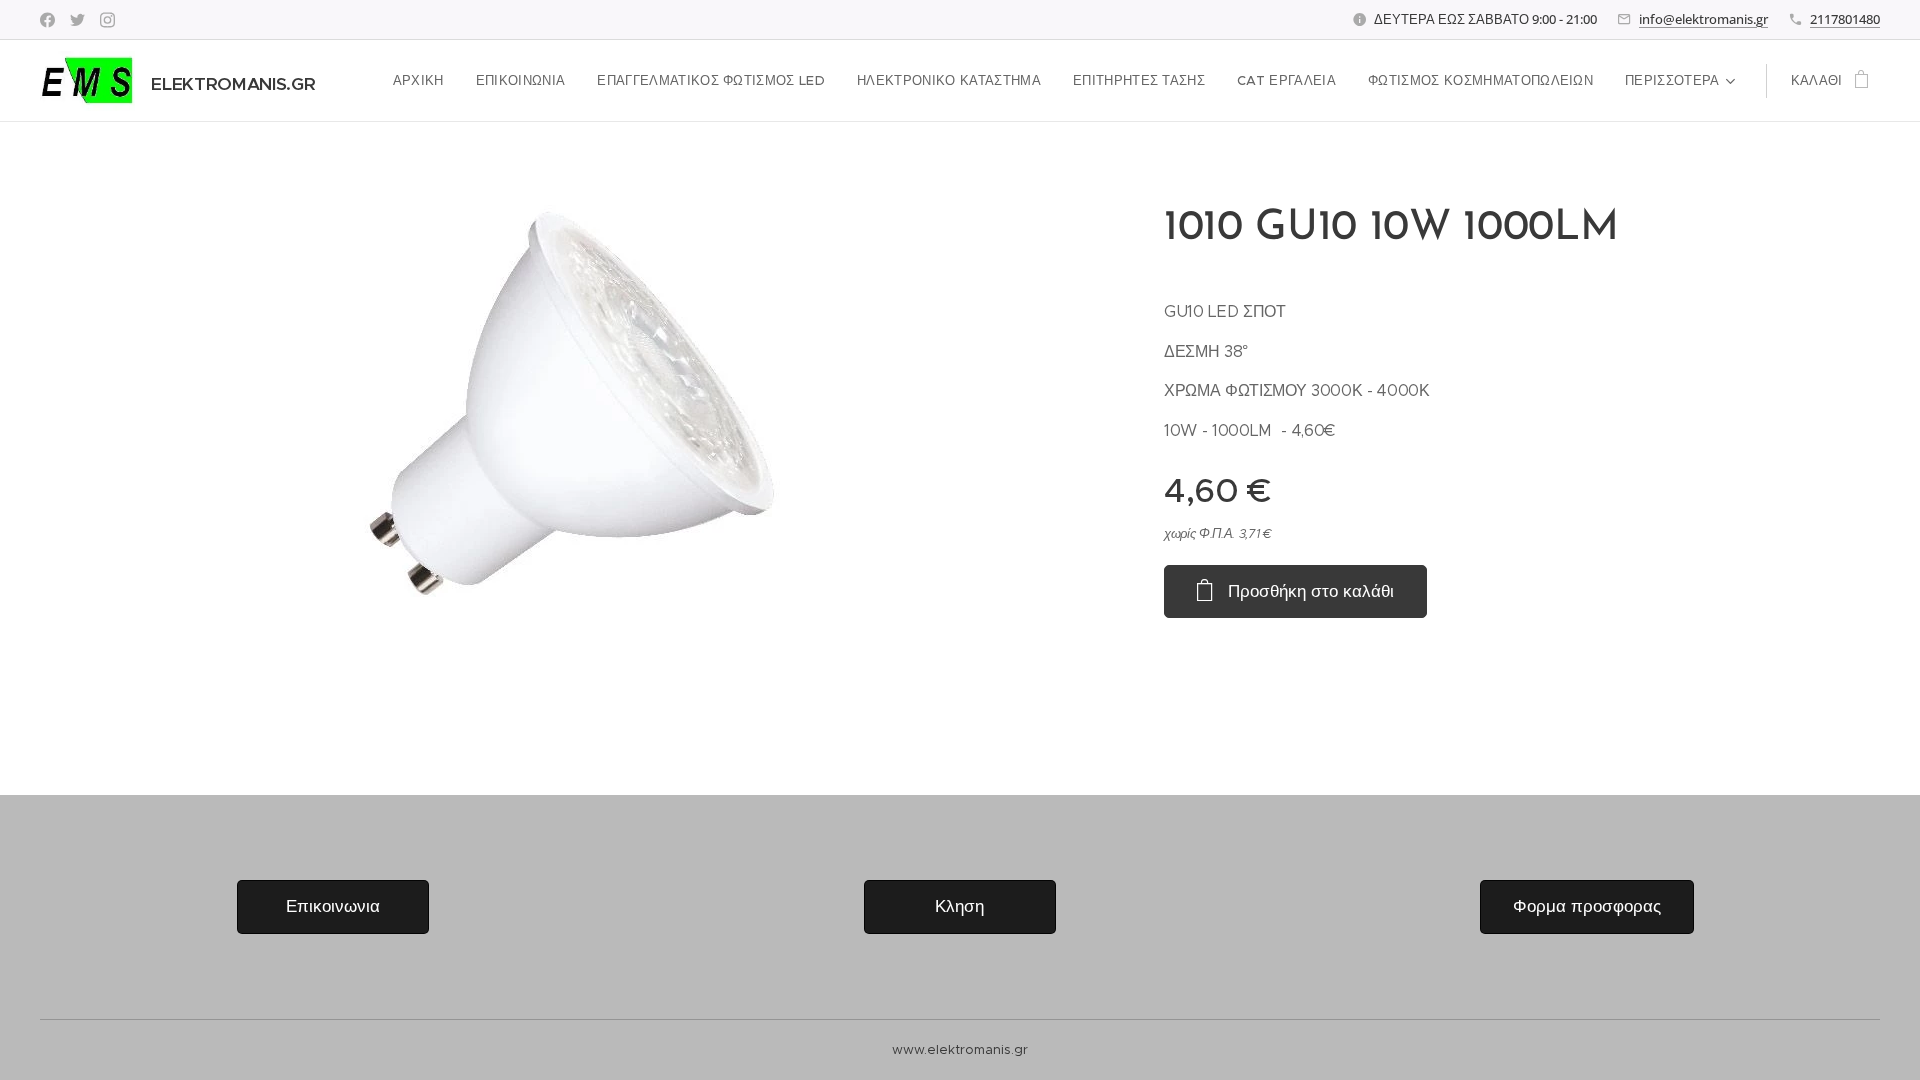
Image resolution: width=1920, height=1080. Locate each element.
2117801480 (1845, 19)
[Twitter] (77, 20)
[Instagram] (107, 20)
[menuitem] (424, 81)
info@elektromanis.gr (1703, 19)
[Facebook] (47, 20)
